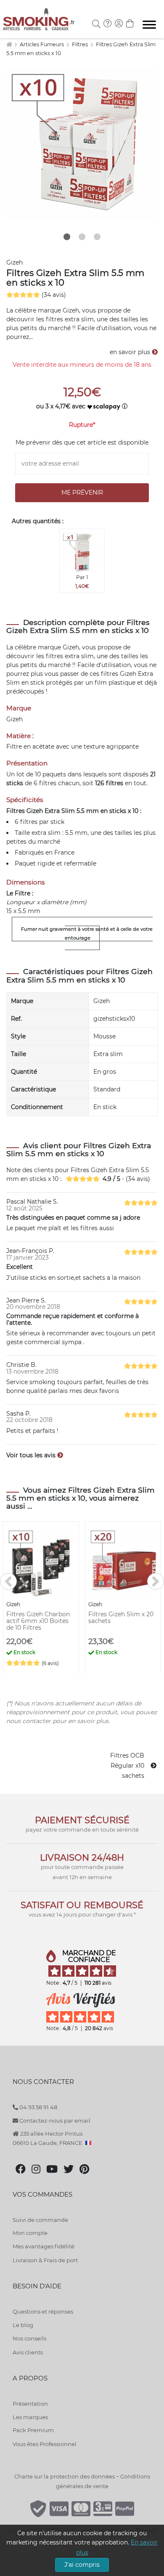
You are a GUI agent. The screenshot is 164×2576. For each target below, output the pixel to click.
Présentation (30, 2404)
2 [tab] (82, 237)
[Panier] (130, 24)
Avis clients (28, 2352)
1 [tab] (67, 237)
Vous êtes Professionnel (45, 2444)
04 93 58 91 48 (38, 2107)
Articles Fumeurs (42, 44)
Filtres (81, 44)
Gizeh (15, 262)
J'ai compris (82, 2565)
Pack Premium (33, 2430)
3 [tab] (97, 237)
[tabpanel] (82, 144)
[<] (8, 1581)
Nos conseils (29, 2338)
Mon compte (30, 2233)
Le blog (23, 2325)
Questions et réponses (43, 2311)
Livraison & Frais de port (45, 2260)
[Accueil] (9, 44)
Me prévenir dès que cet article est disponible (82, 442)
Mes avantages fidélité (44, 2246)
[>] (156, 1581)
